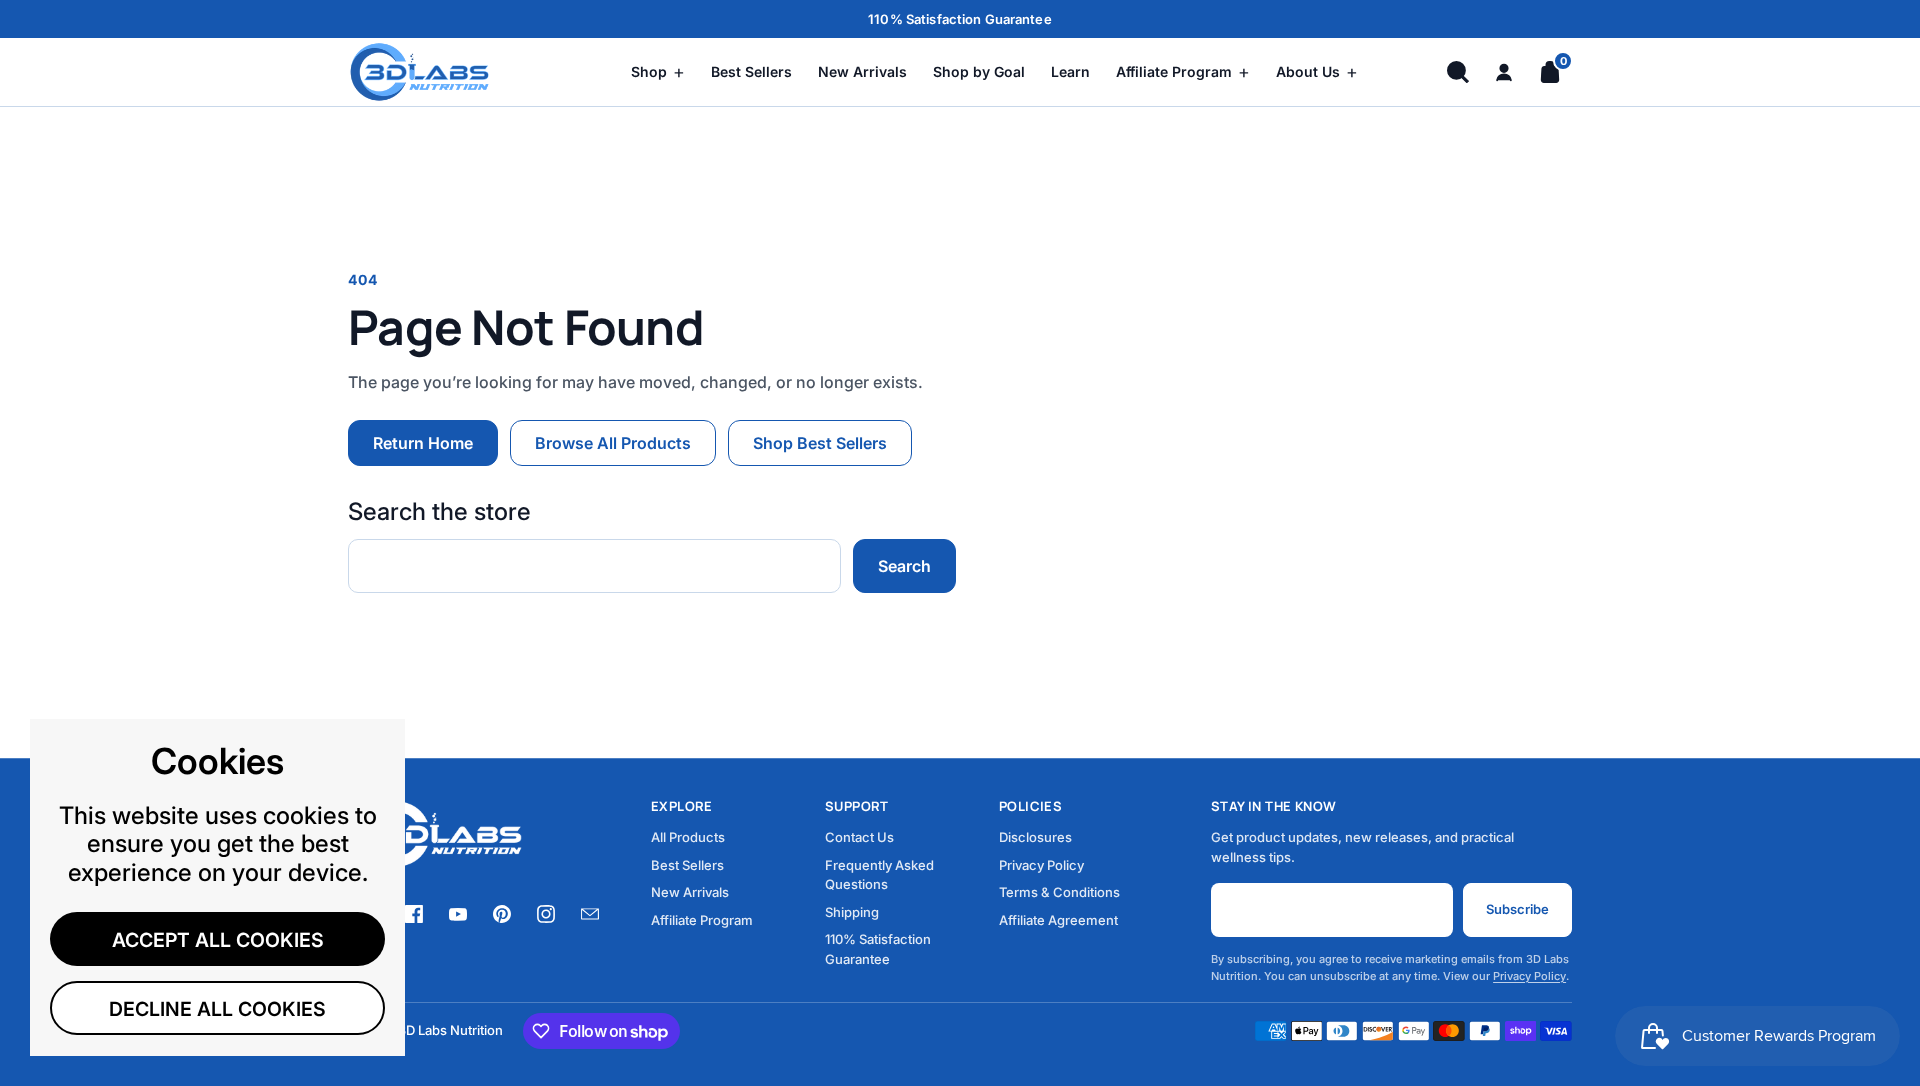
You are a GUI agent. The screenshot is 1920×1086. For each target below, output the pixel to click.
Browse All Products (613, 443)
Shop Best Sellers (820, 443)
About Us (1317, 71)
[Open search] (1458, 72)
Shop (658, 71)
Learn (1070, 71)
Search (904, 566)
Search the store (439, 512)
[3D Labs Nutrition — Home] (450, 72)
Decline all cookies (217, 1009)
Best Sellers (751, 71)
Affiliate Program (1183, 71)
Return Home (423, 443)
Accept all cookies (218, 940)
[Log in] (1504, 72)
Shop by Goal (979, 71)
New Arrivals (862, 71)
